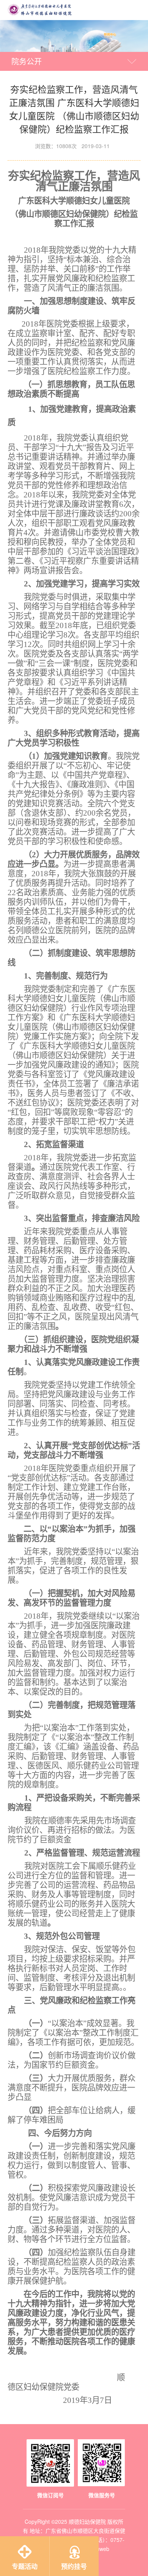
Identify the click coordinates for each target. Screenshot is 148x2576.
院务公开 (27, 61)
